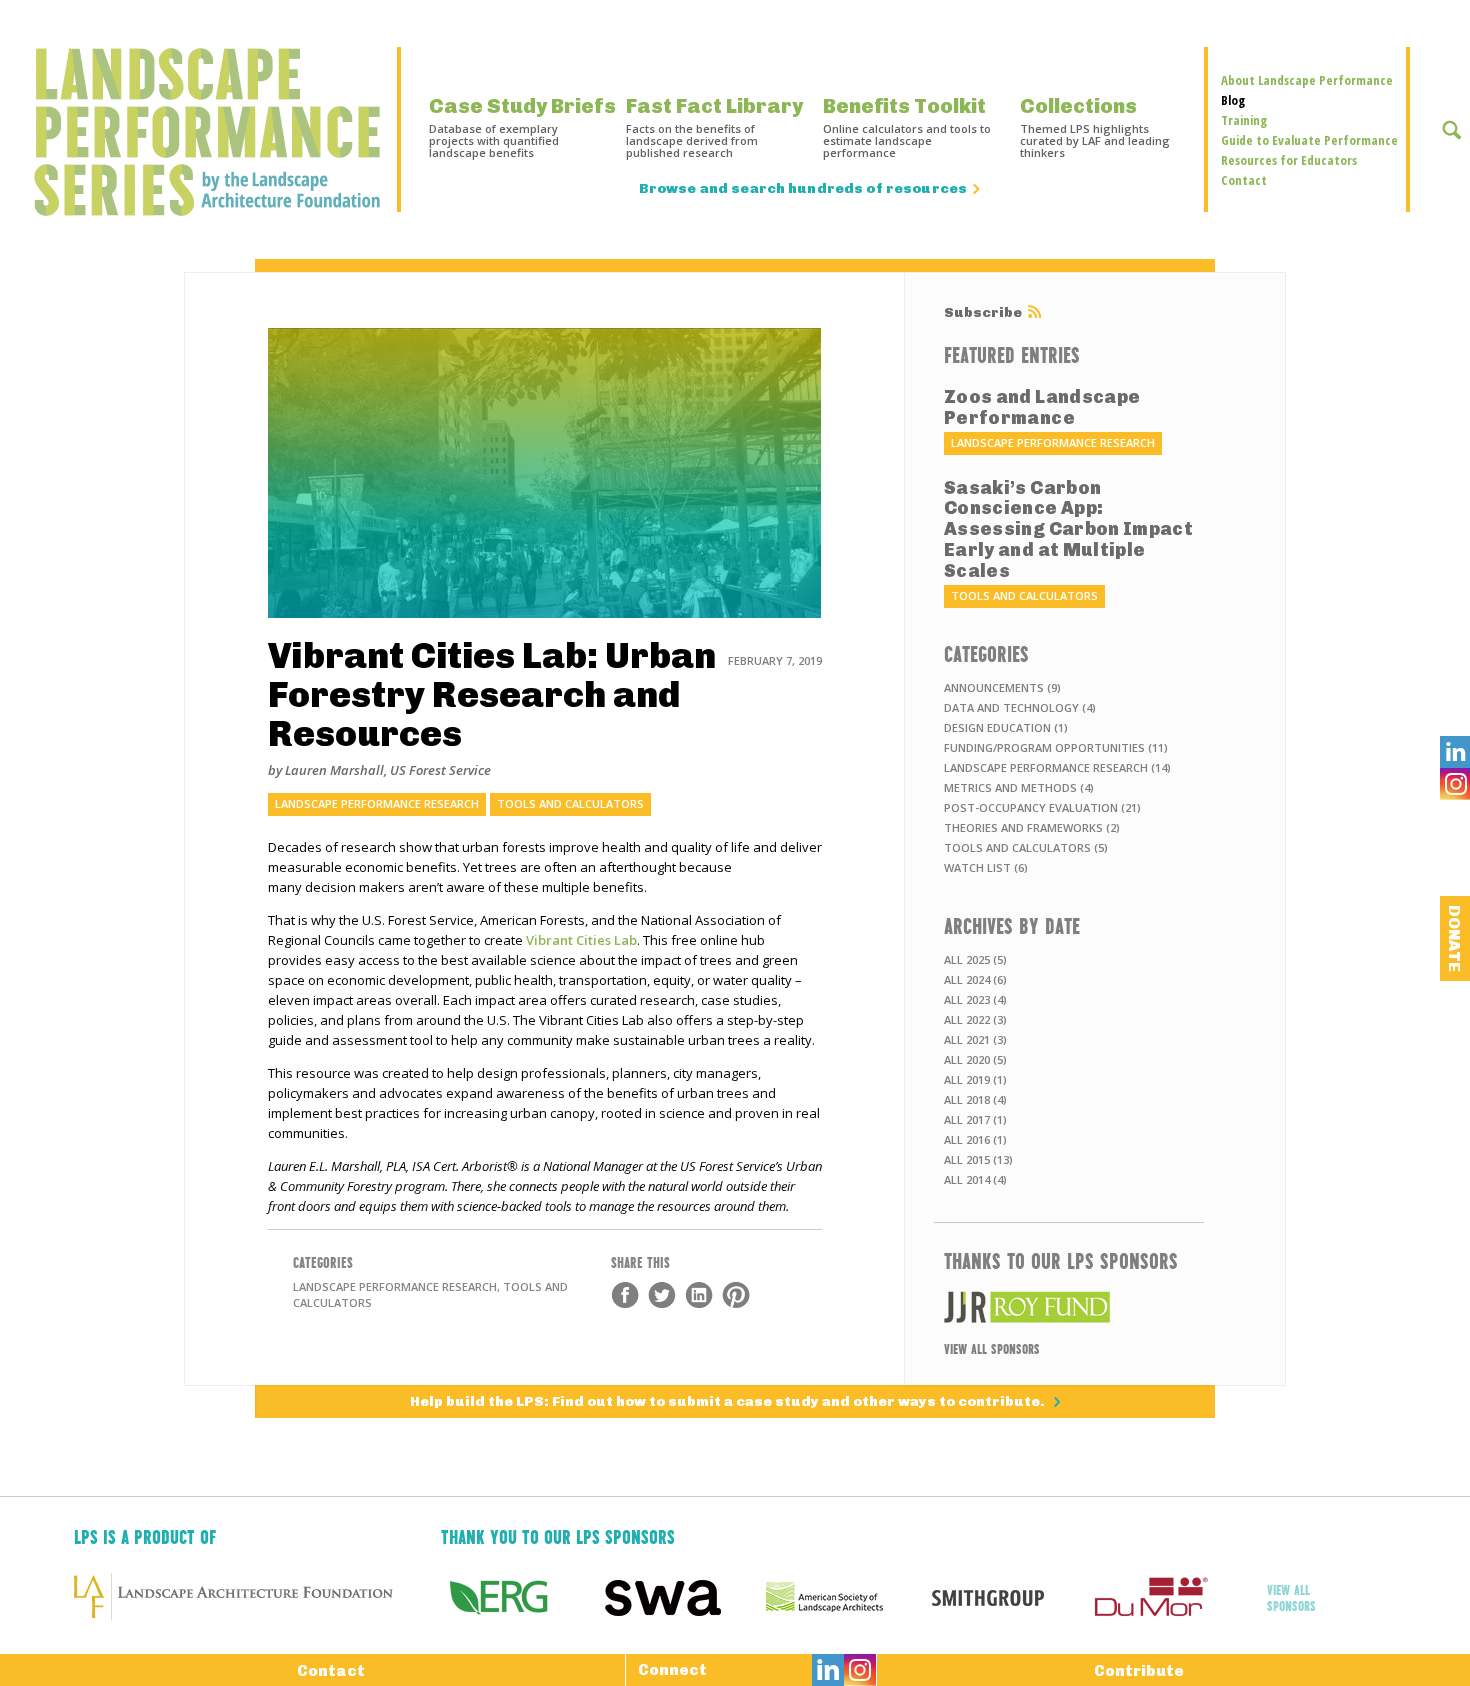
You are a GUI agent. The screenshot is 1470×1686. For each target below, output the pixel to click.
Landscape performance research (377, 803)
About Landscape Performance (1307, 80)
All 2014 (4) (975, 1179)
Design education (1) (1006, 727)
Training (1244, 120)
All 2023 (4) (975, 999)
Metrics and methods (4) (1019, 787)
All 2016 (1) (975, 1139)
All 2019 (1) (975, 1079)
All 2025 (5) (975, 959)
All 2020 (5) (975, 1059)
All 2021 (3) (975, 1039)
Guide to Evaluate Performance (1309, 140)
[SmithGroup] (1010, 1597)
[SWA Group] (685, 1597)
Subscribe (983, 313)
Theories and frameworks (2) (1032, 827)
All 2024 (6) (975, 979)
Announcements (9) (1002, 687)
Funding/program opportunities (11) (1056, 747)
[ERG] (522, 1597)
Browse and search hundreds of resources (803, 189)
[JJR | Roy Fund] (1069, 1307)
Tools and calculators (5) (1026, 847)
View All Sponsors (992, 1348)
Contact (1244, 180)
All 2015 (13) (978, 1159)
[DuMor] (1173, 1597)
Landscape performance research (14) (1057, 767)
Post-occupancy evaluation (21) (1042, 807)
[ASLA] (847, 1597)
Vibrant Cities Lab (581, 940)
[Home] (198, 132)
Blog (1233, 100)
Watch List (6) (986, 867)
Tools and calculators (570, 803)
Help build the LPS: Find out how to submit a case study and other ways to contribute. (729, 1401)
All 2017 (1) (975, 1119)
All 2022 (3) (975, 1019)
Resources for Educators (1289, 160)
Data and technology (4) (1020, 707)
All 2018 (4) (975, 1099)
